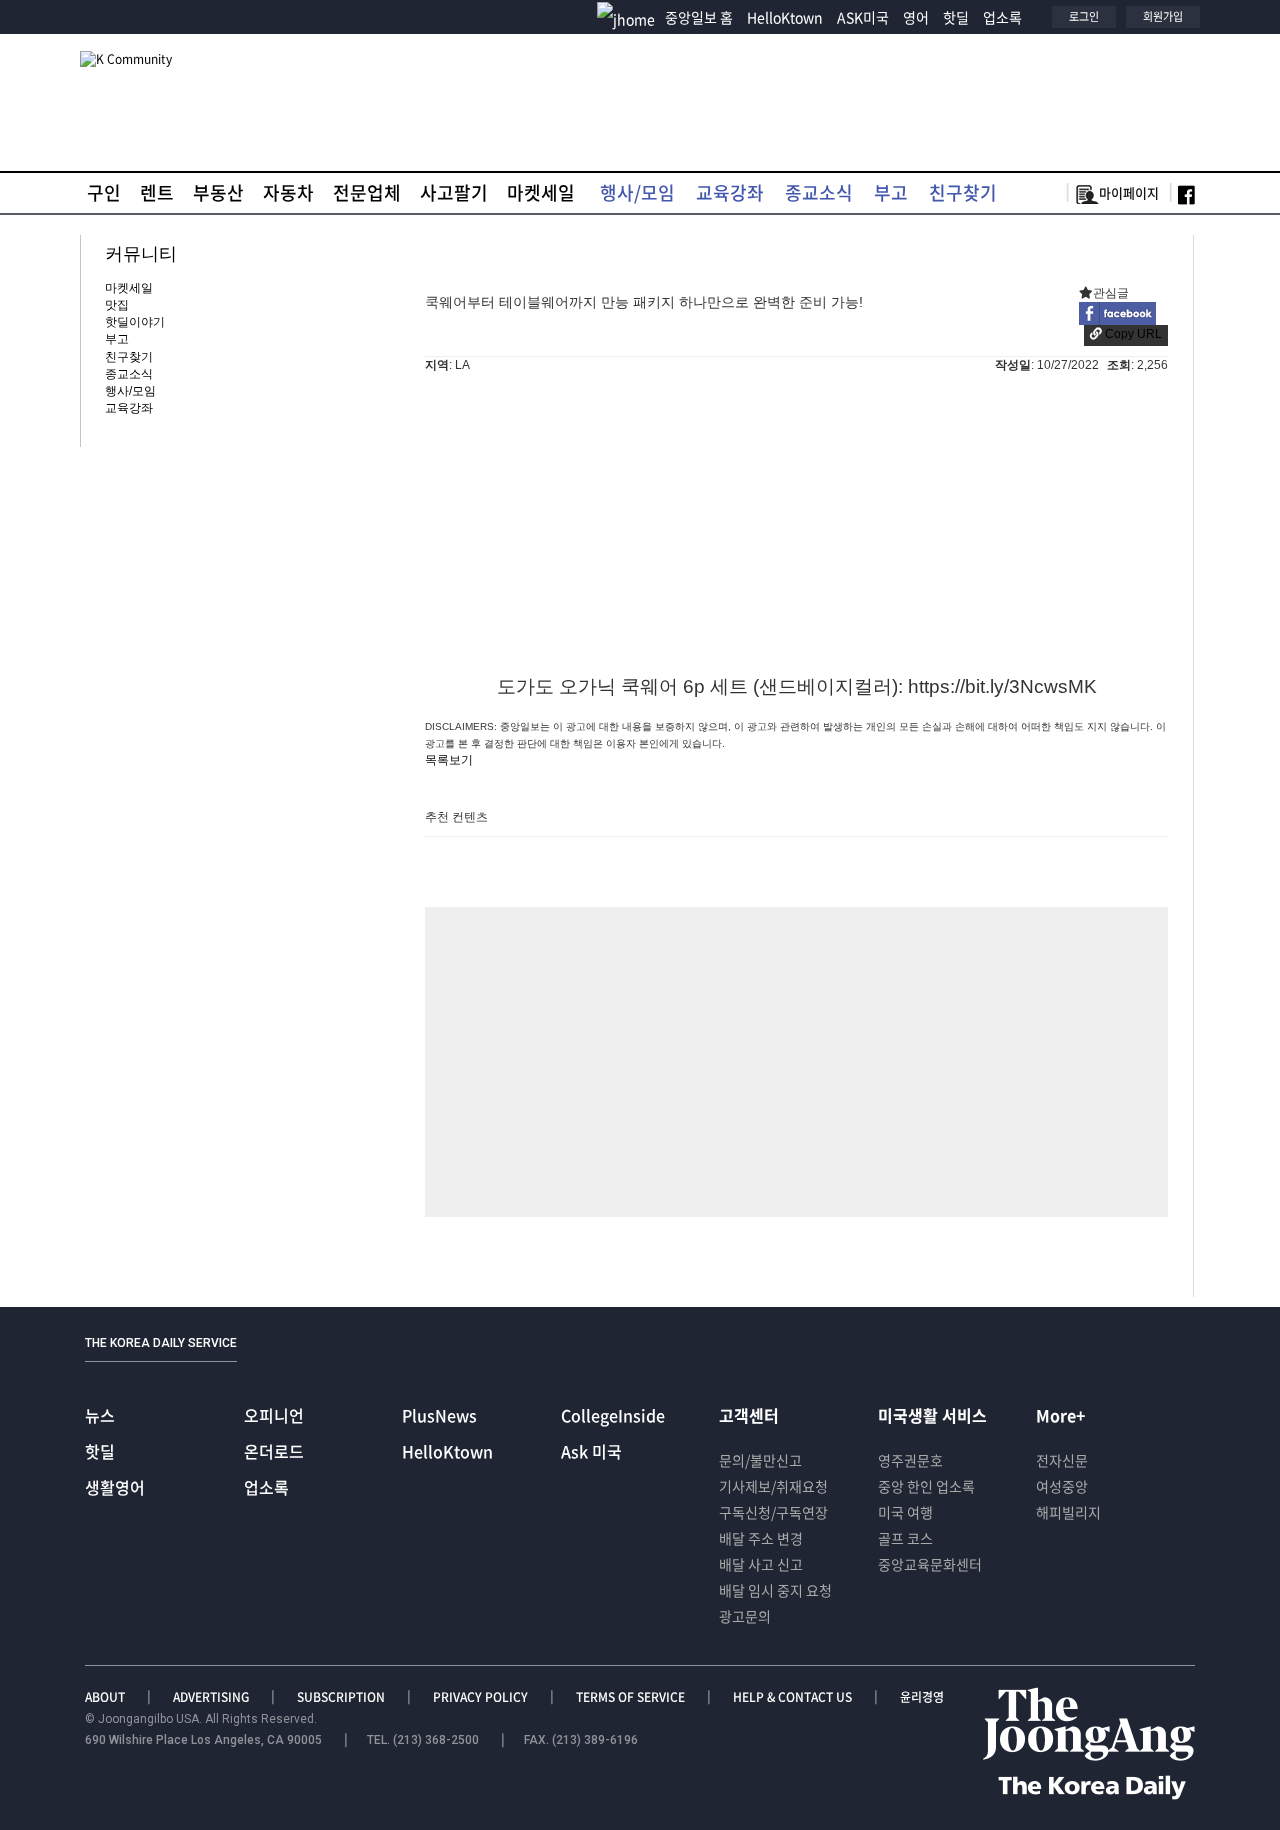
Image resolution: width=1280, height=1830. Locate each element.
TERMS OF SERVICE (632, 1697)
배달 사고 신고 (761, 1564)
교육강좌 (730, 192)
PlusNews (439, 1415)
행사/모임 (637, 192)
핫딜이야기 (135, 322)
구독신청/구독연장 (773, 1512)
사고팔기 (454, 192)
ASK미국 (863, 17)
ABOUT (106, 1697)
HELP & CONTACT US (794, 1697)
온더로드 (274, 1451)
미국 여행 (905, 1512)
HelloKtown (785, 17)
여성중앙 (1062, 1486)
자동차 (288, 192)
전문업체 (367, 192)
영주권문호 (910, 1460)
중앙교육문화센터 (930, 1564)
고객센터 (749, 1415)
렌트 (157, 192)
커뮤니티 (141, 254)
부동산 (218, 192)
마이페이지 (1129, 192)
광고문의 (745, 1616)
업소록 (1002, 17)
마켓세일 (541, 192)
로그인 (1084, 16)
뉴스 (100, 1415)
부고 (891, 192)
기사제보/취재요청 (773, 1486)
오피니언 (274, 1415)
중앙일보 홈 (699, 17)
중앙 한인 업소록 (926, 1486)
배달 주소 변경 (761, 1538)
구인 (104, 192)
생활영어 (115, 1487)
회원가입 (1163, 16)
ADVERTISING (212, 1697)
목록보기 (449, 760)
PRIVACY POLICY (482, 1697)
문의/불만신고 (760, 1460)
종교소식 (819, 192)
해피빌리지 (1068, 1512)
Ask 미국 (591, 1451)
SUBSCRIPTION (342, 1697)
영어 (916, 17)
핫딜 (956, 17)
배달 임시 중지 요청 (775, 1590)
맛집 (117, 305)
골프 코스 (905, 1538)
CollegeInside (613, 1415)
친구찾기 (963, 192)
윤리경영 (922, 1697)
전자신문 (1062, 1460)
